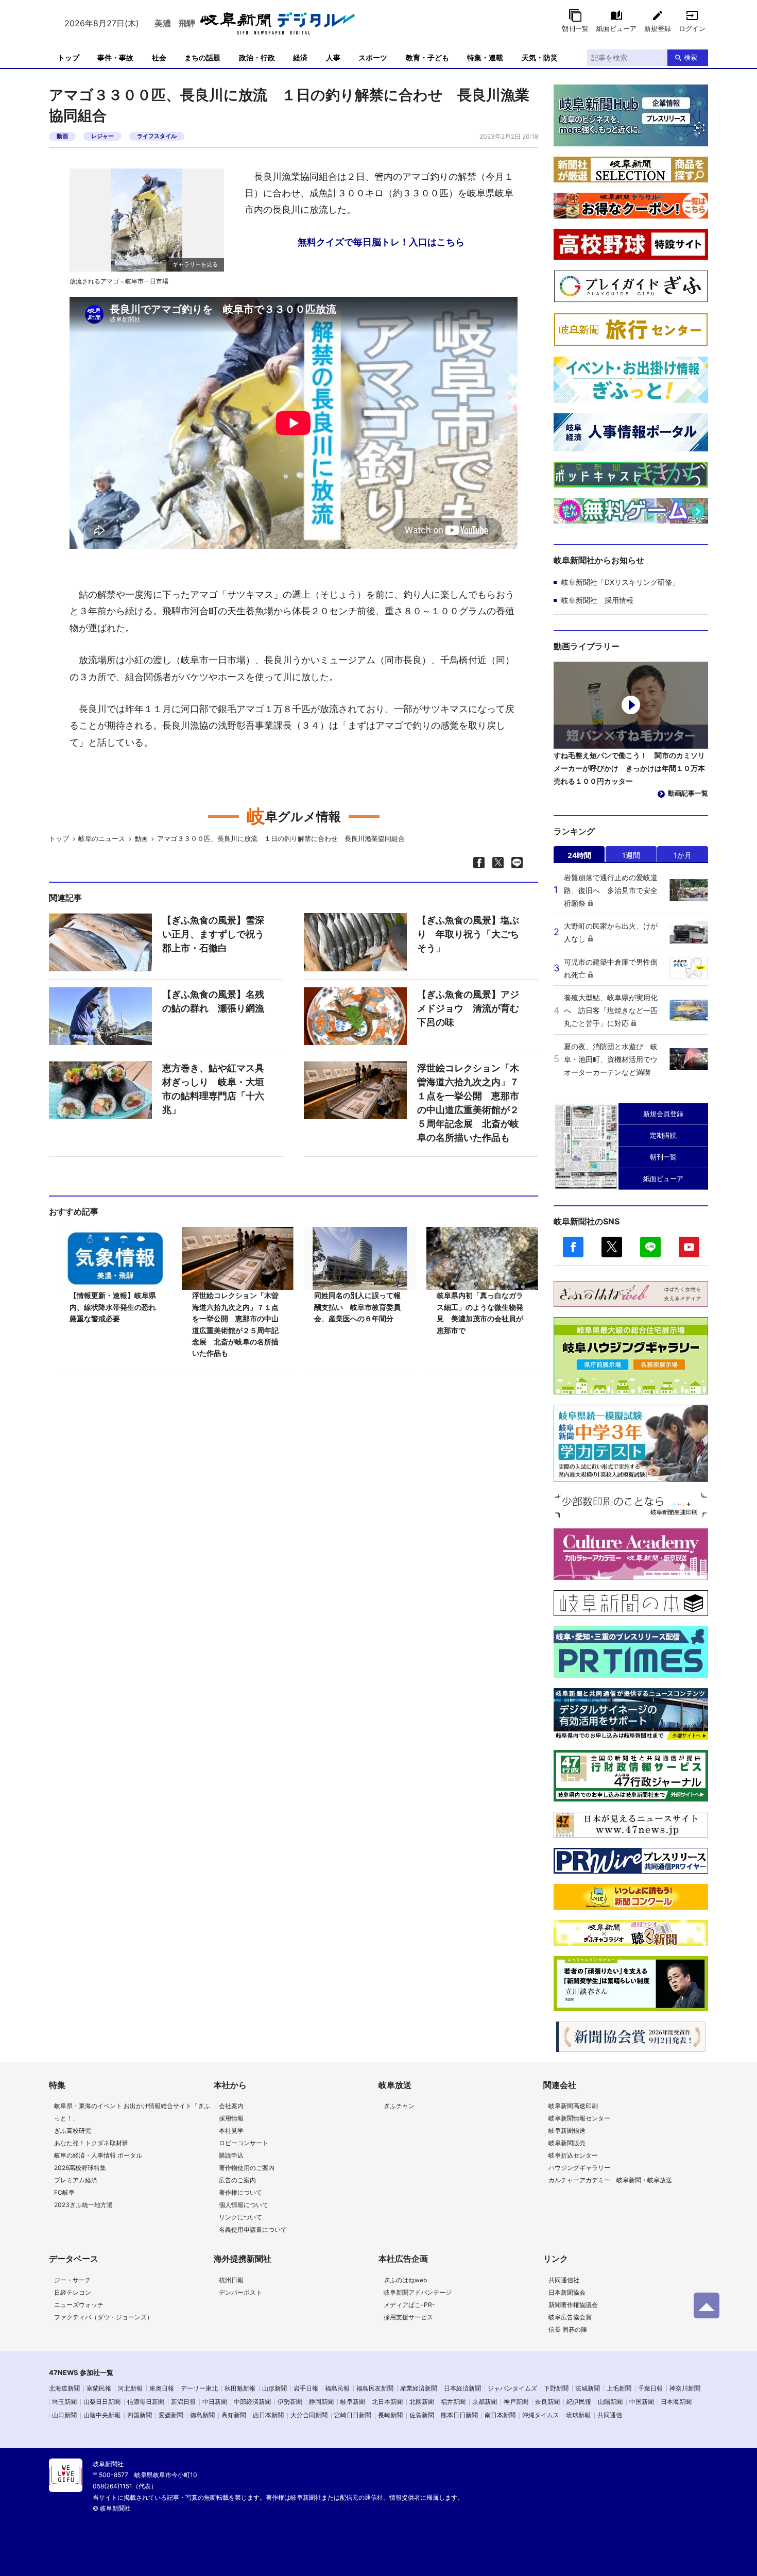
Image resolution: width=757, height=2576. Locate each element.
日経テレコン (73, 2292)
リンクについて (240, 2217)
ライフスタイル (157, 136)
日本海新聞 (676, 2402)
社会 (159, 57)
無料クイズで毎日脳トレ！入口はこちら (381, 242)
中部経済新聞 (252, 2402)
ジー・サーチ (73, 2280)
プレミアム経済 (76, 2180)
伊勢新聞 (290, 2402)
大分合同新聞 (309, 2415)
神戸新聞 (516, 2402)
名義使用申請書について (253, 2229)
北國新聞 (422, 2402)
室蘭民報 (99, 2388)
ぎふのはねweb (405, 2280)
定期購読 (663, 1135)
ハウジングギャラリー (579, 2168)
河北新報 (130, 2388)
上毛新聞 (619, 2388)
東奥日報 (162, 2388)
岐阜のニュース (102, 838)
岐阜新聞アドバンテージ (418, 2292)
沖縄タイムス (541, 2415)
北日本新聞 (387, 2402)
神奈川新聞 (685, 2388)
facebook (573, 1247)
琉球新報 (578, 2415)
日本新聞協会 (567, 2292)
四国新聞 (140, 2415)
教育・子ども (427, 57)
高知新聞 (234, 2415)
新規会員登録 (663, 1114)
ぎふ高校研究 (73, 2131)
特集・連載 (485, 57)
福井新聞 (453, 2402)
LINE (650, 1247)
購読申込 (231, 2155)
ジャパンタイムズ (512, 2388)
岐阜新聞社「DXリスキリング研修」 (620, 582)
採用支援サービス (408, 2317)
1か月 (683, 855)
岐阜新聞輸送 (567, 2131)
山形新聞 (274, 2388)
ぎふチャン (399, 2106)
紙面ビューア (616, 28)
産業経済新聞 (419, 2388)
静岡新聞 (321, 2402)
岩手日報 (306, 2388)
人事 (333, 57)
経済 (300, 57)
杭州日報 (231, 2280)
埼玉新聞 (64, 2402)
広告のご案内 (237, 2180)
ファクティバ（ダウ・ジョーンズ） (104, 2317)
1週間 (631, 855)
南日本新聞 (500, 2415)
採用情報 (231, 2118)
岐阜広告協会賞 (570, 2317)
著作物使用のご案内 (247, 2168)
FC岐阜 (64, 2192)
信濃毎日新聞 (146, 2402)
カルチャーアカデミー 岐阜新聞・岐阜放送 (610, 2180)
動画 (62, 136)
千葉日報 (650, 2388)
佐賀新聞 (422, 2415)
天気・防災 (540, 57)
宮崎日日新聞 (353, 2415)
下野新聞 (556, 2388)
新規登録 (658, 28)
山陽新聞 (610, 2402)
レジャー (102, 136)
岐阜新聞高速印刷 (573, 2106)
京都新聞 (485, 2402)
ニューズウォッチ (79, 2305)
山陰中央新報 (102, 2415)
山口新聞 (64, 2415)
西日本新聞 (268, 2415)
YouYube (689, 1247)
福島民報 (337, 2388)
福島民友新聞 (375, 2388)
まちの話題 (202, 57)
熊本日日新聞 (459, 2415)
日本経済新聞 (462, 2388)
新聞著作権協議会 (573, 2305)
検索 (691, 57)
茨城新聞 (588, 2388)
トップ (68, 57)
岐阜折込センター (573, 2155)
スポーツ (373, 57)
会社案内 (231, 2106)
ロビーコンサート (244, 2143)
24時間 (579, 855)
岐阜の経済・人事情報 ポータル (98, 2155)
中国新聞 (642, 2402)
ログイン (692, 28)
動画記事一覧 (688, 793)
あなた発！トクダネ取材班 (91, 2143)
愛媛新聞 (171, 2415)
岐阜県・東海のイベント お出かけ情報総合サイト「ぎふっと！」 (132, 2112)
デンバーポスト (240, 2292)
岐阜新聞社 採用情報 (597, 600)
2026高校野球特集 (80, 2168)
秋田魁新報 (240, 2388)
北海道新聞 (64, 2388)
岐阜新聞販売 (567, 2143)
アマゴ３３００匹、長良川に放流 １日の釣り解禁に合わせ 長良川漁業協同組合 (281, 838)
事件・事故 (115, 57)
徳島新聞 (202, 2415)
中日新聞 (215, 2402)
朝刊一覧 (575, 28)
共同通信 (610, 2415)
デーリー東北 (199, 2388)
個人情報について (244, 2205)
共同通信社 (564, 2280)
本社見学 (231, 2131)
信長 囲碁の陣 (568, 2329)
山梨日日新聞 (102, 2402)
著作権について (240, 2192)
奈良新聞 (547, 2402)
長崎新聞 (390, 2415)
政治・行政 (257, 57)
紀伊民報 (579, 2402)
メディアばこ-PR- (409, 2305)
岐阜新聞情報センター (579, 2118)
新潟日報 (183, 2402)
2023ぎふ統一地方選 (83, 2205)
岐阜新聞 (353, 2402)
